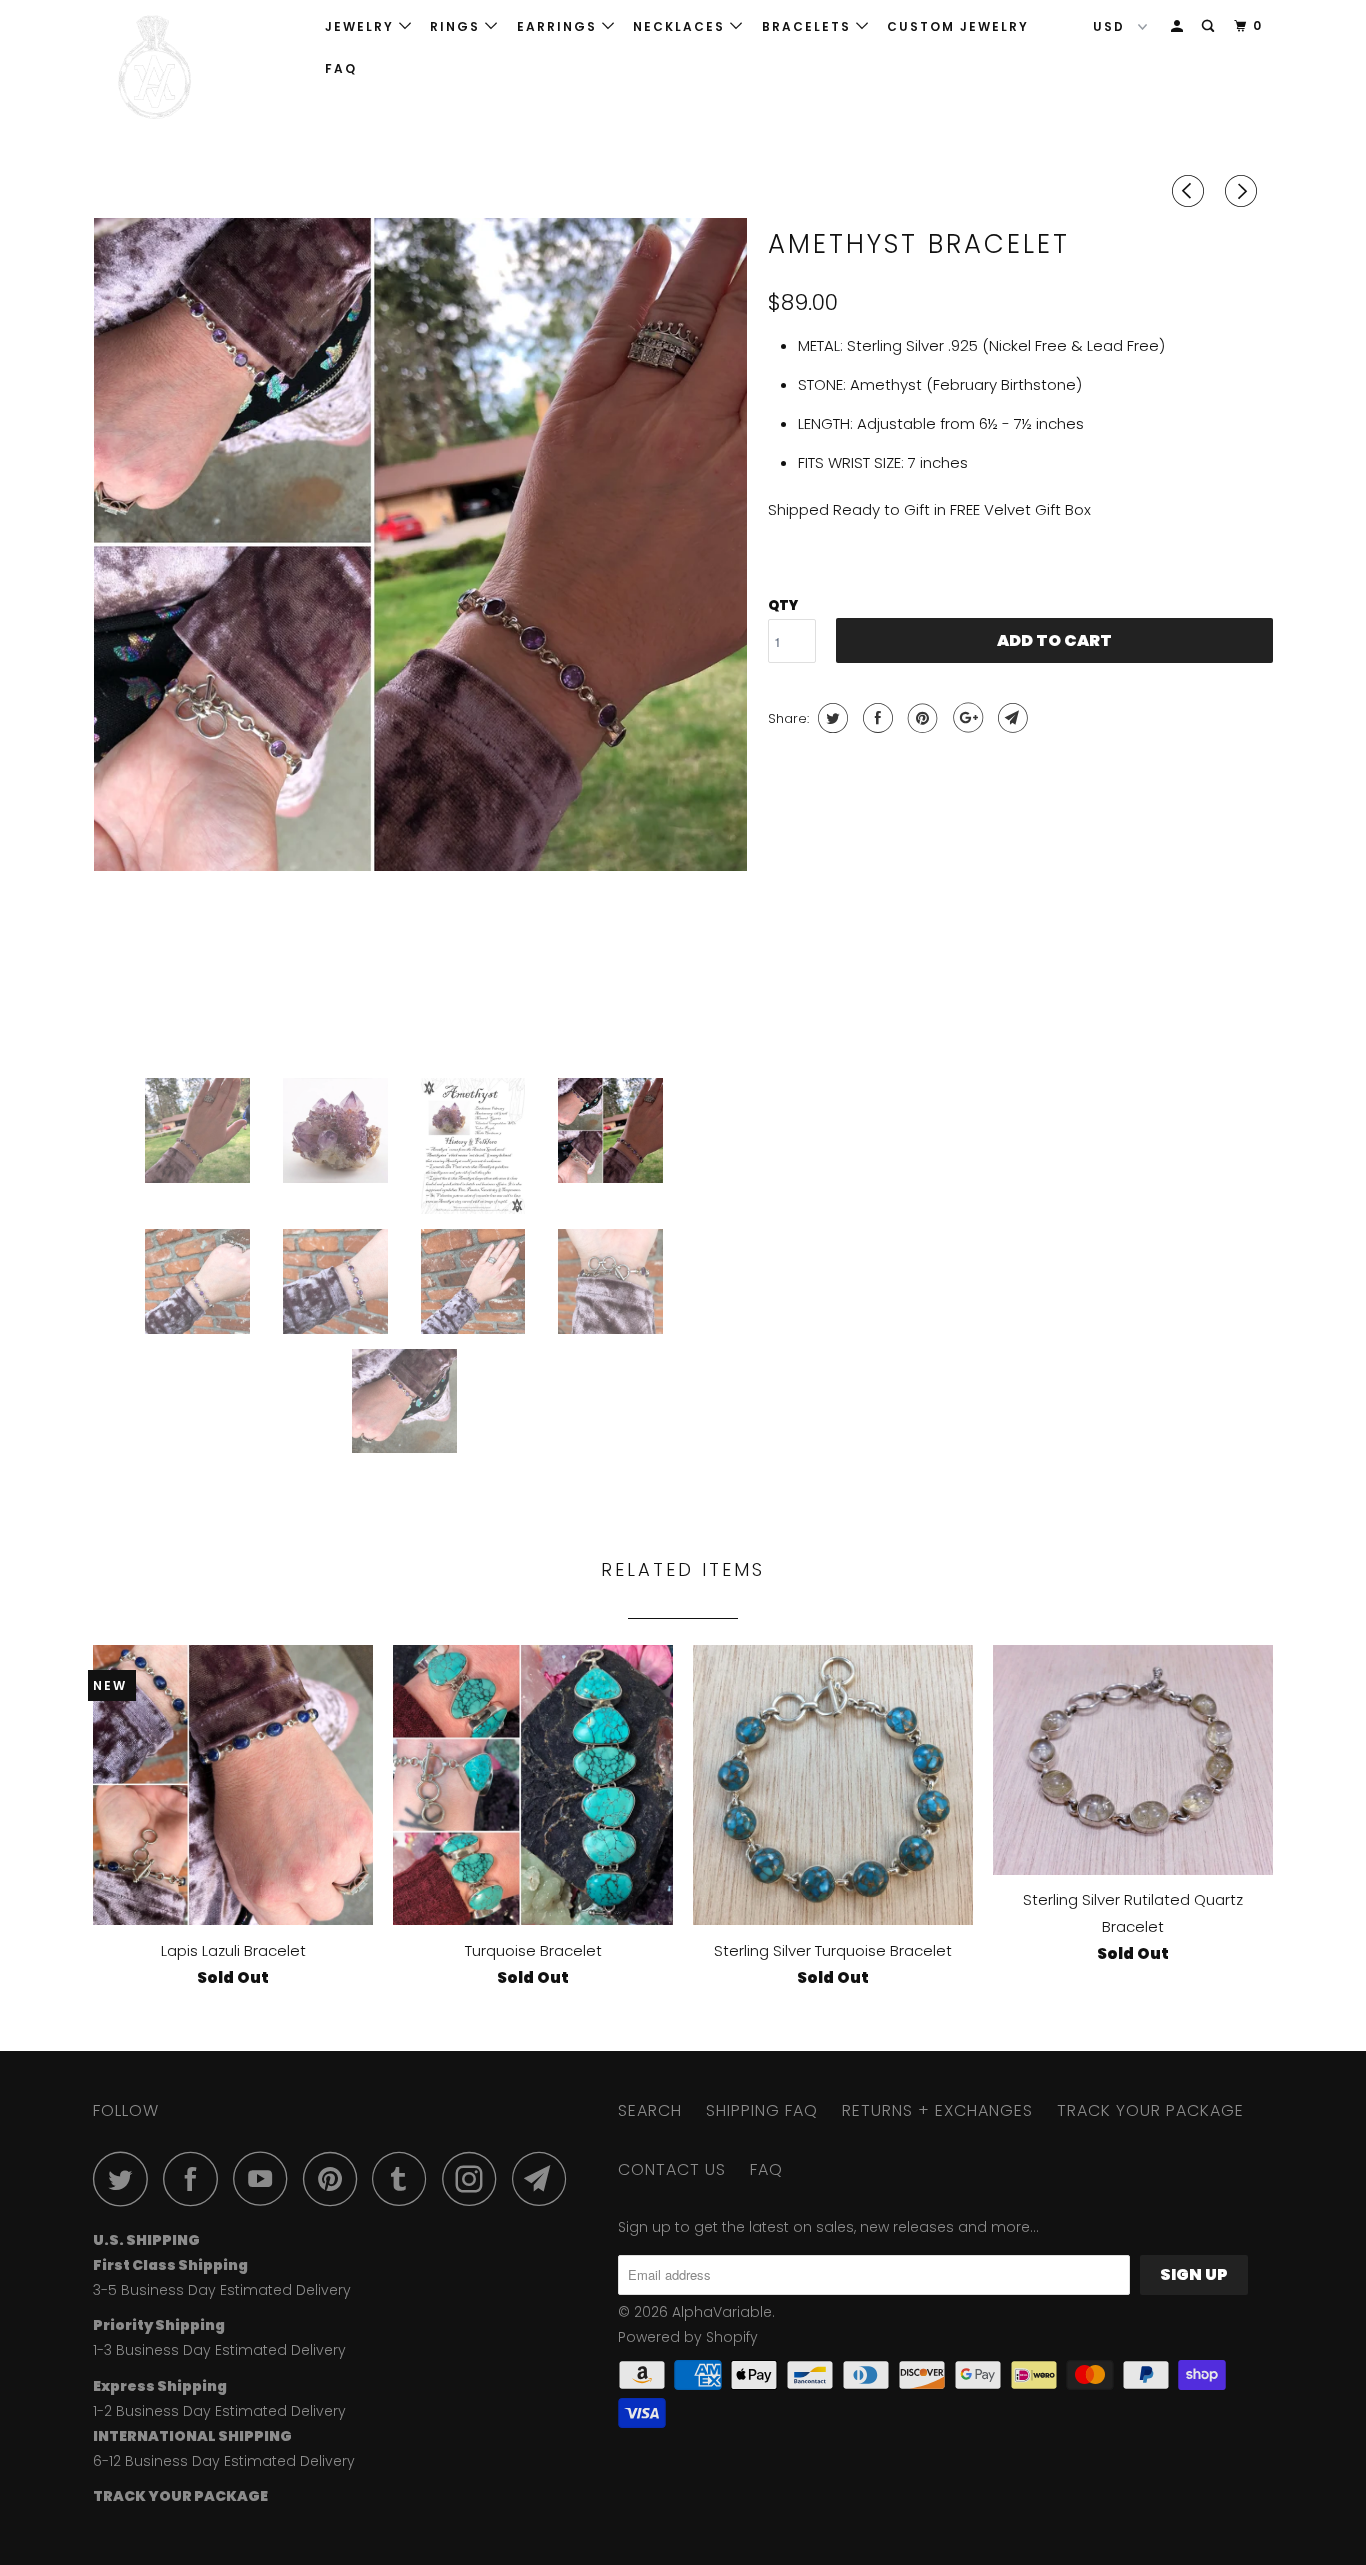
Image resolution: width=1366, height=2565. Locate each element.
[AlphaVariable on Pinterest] (335, 2178)
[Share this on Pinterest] (920, 718)
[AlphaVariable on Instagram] (475, 2178)
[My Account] (1179, 26)
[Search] (1210, 26)
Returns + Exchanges (937, 2110)
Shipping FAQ (762, 2110)
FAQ (341, 68)
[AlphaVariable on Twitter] (126, 2178)
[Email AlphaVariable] (545, 2178)
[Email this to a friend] (1010, 718)
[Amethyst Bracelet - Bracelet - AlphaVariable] (420, 544)
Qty (783, 605)
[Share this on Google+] (965, 718)
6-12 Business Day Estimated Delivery (224, 2461)
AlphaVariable (722, 2312)
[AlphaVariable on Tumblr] (405, 2178)
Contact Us (672, 2169)
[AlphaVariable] (195, 67)
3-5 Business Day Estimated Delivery (222, 2290)
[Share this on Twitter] (830, 718)
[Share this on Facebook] (875, 718)
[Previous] (1191, 191)
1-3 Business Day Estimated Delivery (219, 2350)
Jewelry (362, 26)
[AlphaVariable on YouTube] (266, 2178)
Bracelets (809, 26)
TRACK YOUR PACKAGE (1150, 2110)
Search (650, 2110)
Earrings (559, 26)
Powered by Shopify (688, 2337)
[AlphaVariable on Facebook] (196, 2178)
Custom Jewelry (958, 26)
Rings (457, 26)
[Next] (1244, 191)
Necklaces (681, 26)
